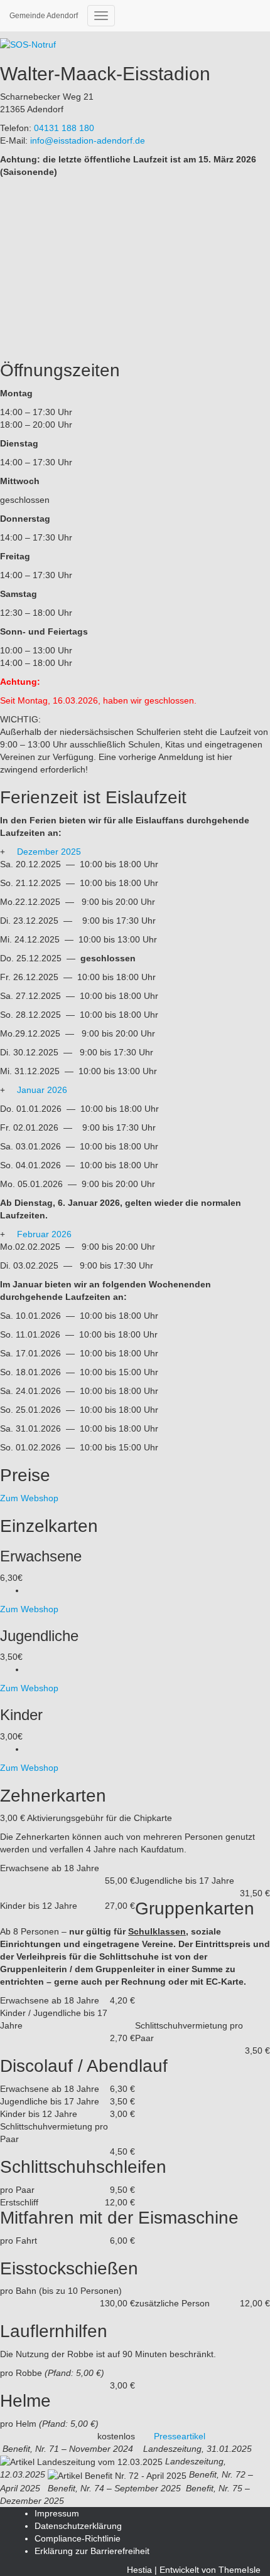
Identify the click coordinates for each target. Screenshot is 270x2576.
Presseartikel (180, 2436)
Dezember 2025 (49, 852)
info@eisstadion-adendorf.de (88, 140)
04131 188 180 (64, 128)
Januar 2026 (42, 1090)
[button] (135, 852)
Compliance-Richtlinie (78, 2538)
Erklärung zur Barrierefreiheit (92, 2551)
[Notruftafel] (28, 44)
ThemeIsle (240, 2570)
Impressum (57, 2513)
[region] (135, 267)
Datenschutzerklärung (78, 2526)
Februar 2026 (44, 1234)
